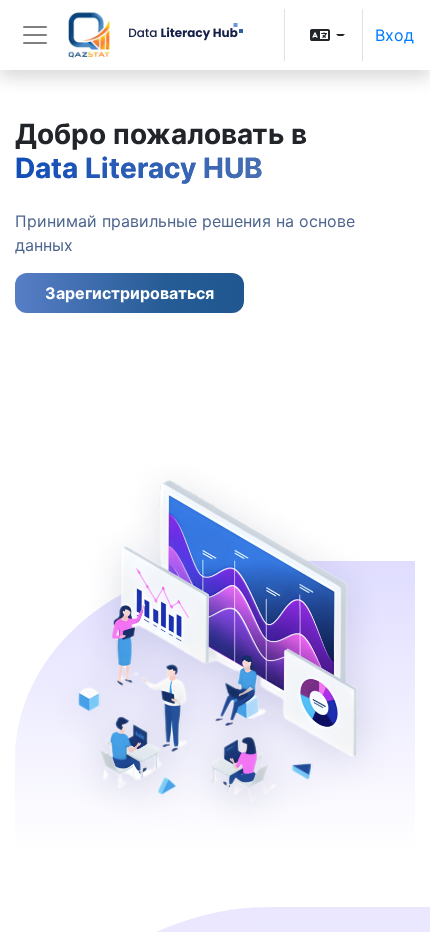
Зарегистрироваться (129, 293)
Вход (394, 35)
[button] (327, 35)
